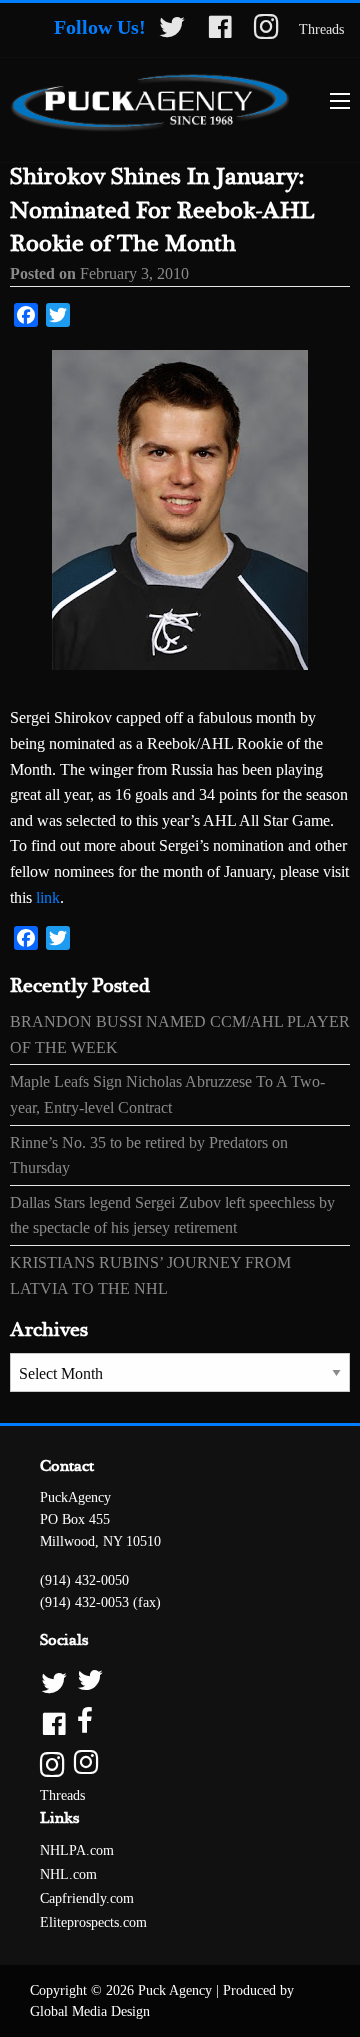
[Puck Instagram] (180, 1763)
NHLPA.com (77, 1850)
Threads (321, 29)
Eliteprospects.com (93, 1922)
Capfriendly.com (87, 1898)
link (46, 897)
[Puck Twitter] (180, 1681)
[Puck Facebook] (180, 1722)
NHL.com (68, 1874)
